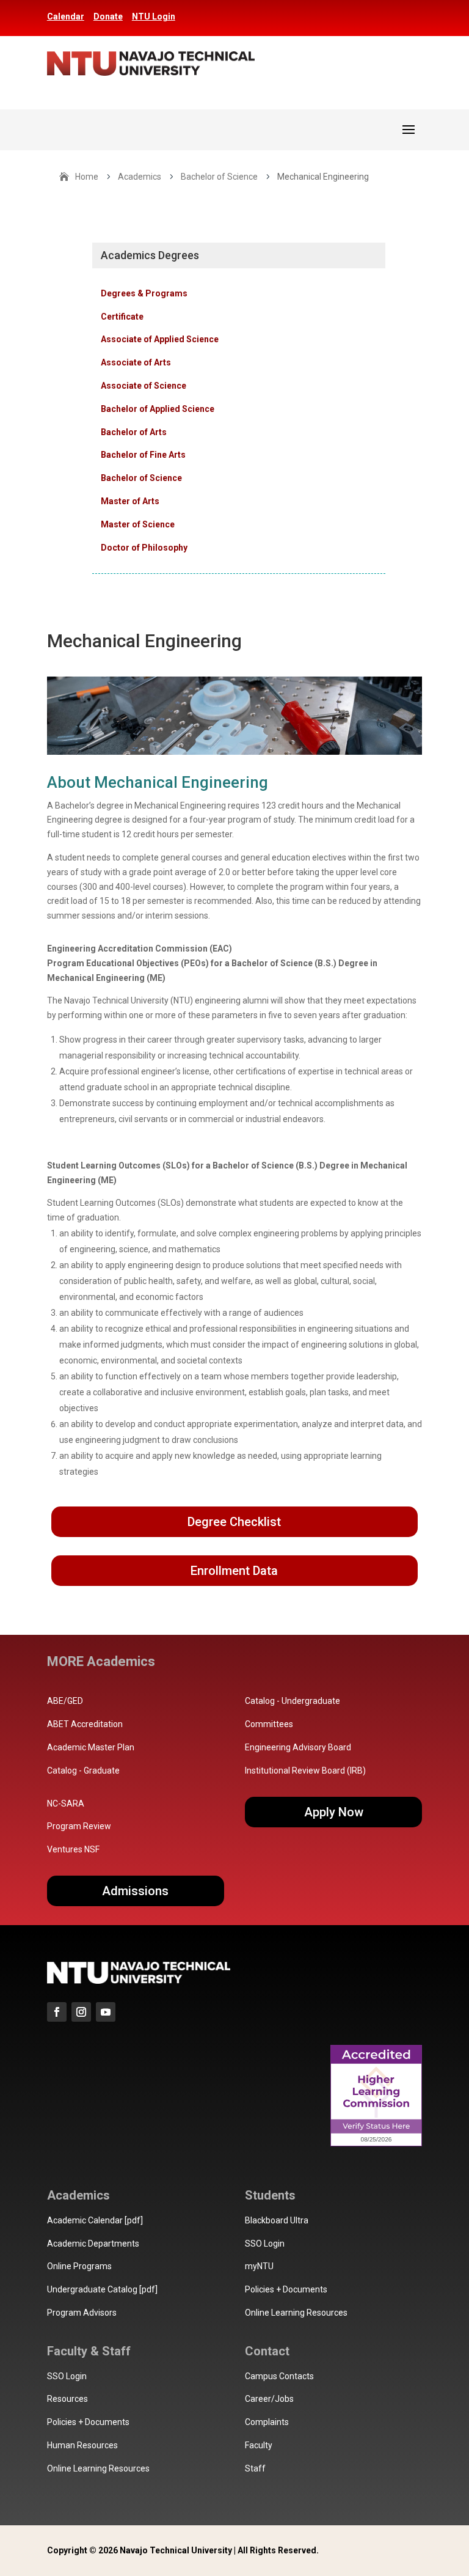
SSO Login (265, 2244)
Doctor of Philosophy (144, 548)
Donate (108, 17)
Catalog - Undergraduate (293, 1701)
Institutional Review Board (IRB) (305, 1771)
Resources (67, 2399)
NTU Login (154, 17)
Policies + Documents (286, 2289)
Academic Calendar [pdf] (95, 2220)
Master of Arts (130, 501)
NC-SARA (66, 1804)
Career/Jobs (269, 2399)
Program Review (79, 1826)
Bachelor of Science (141, 478)
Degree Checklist (234, 1522)
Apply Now (334, 1812)
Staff (255, 2468)
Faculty (259, 2445)
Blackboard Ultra (277, 2220)
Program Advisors (82, 2313)
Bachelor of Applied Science (158, 409)
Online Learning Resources (296, 2313)
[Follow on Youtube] (106, 2012)
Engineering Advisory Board (298, 1747)
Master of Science (138, 524)
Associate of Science (144, 386)
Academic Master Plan (91, 1747)
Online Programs (79, 2266)
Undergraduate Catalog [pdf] (102, 2289)
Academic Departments (93, 2244)
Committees (269, 1724)
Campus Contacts (279, 2376)
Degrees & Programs (144, 293)
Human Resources (82, 2445)
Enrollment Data (234, 1571)
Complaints (267, 2422)
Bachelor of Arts (134, 432)
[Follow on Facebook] (57, 2012)
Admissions (135, 1891)
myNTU (259, 2266)
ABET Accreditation (85, 1724)
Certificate (122, 317)
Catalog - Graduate (83, 1771)
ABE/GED (65, 1701)
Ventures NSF (73, 1849)
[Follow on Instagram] (81, 2012)
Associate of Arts (136, 362)
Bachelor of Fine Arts (143, 455)
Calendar (66, 17)
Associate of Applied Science (160, 339)
